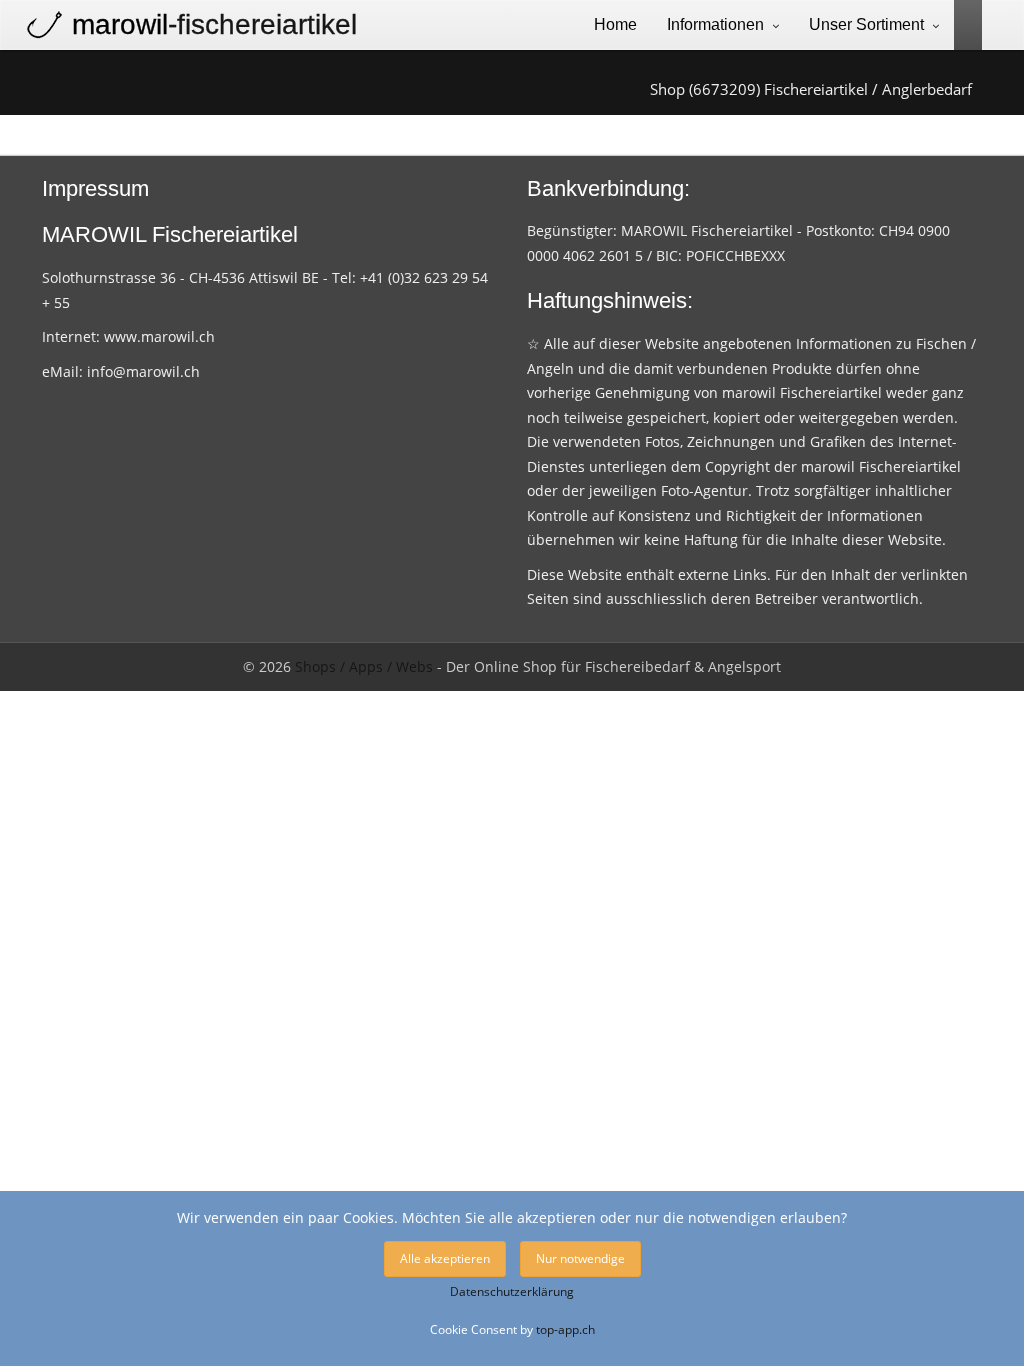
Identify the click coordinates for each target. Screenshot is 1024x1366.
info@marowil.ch (143, 371)
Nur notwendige (580, 1258)
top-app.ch (565, 1329)
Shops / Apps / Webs (364, 666)
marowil (214, 24)
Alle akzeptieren (445, 1258)
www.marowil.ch (159, 336)
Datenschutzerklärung (512, 1291)
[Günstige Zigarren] (960, 23)
